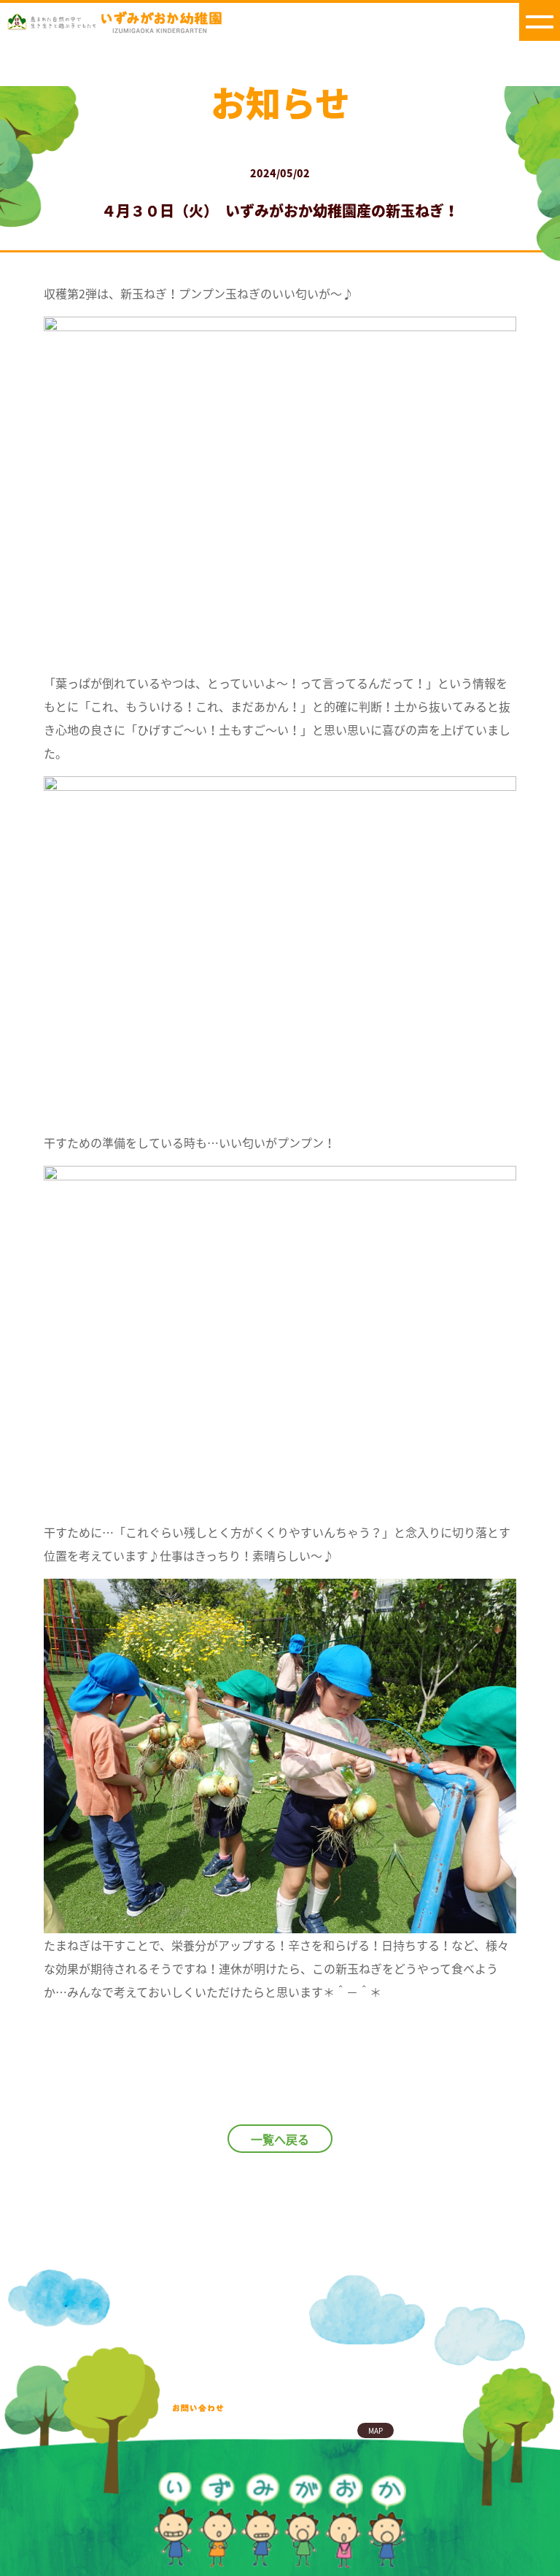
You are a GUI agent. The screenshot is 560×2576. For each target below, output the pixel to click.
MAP (376, 2430)
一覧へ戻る (280, 2139)
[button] (540, 20)
